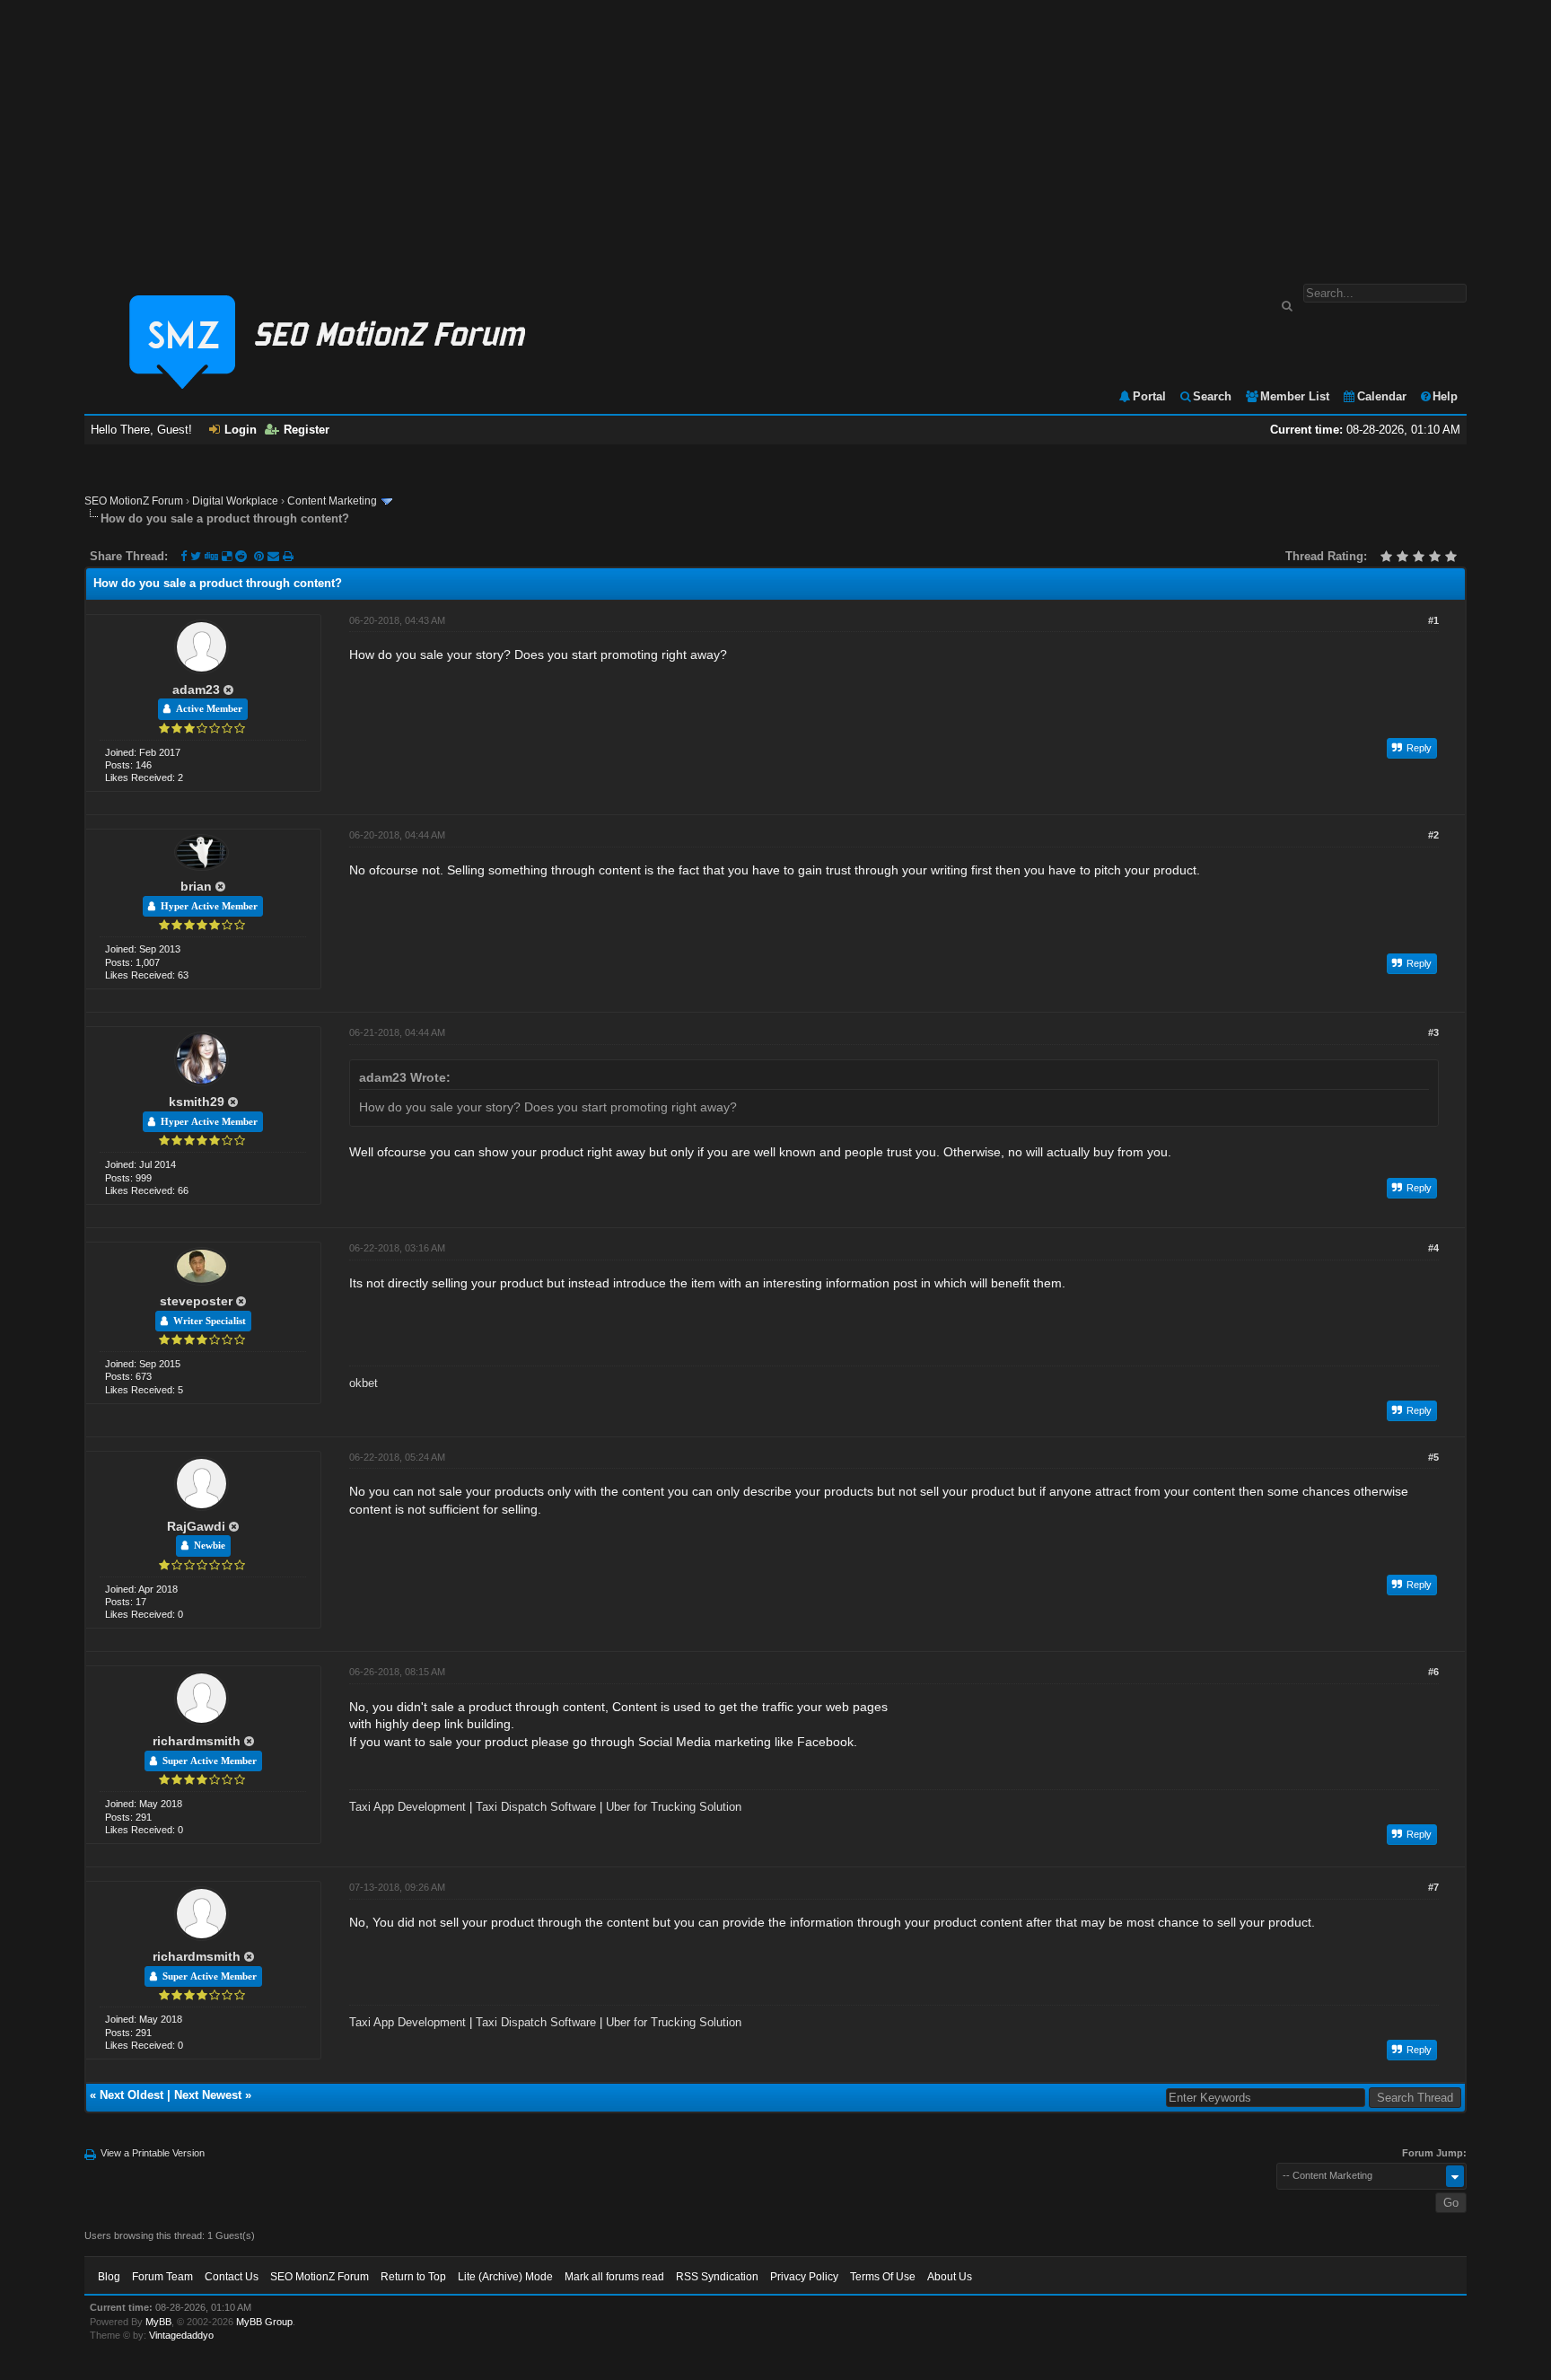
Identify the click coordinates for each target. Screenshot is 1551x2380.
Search (1212, 396)
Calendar (1382, 396)
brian (196, 886)
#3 (1433, 1032)
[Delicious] (227, 556)
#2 (1433, 835)
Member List (1295, 396)
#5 (1433, 1457)
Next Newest (208, 2095)
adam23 (196, 689)
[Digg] (211, 556)
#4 (1433, 1248)
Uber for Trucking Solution (674, 1807)
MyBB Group (264, 2322)
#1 (1433, 620)
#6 (1433, 1672)
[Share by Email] (275, 556)
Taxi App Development (407, 1807)
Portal (1149, 396)
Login (241, 430)
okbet (364, 1383)
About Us (950, 2277)
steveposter (196, 1301)
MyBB (158, 2322)
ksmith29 (197, 1102)
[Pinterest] (261, 556)
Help (1445, 396)
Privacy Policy (804, 2277)
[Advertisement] (775, 133)
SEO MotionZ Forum (134, 501)
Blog (109, 2277)
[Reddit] (241, 556)
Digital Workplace (235, 501)
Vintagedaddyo (181, 2335)
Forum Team (162, 2277)
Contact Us (232, 2277)
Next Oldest (131, 2095)
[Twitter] (196, 556)
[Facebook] (184, 556)
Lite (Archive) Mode (505, 2277)
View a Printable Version (153, 2153)
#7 (1433, 1887)
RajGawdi (196, 1526)
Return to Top (413, 2277)
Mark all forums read (614, 2277)
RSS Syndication (717, 2277)
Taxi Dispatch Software (536, 1807)
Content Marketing (332, 501)
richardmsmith (197, 1741)
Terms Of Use (883, 2277)
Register (307, 430)
